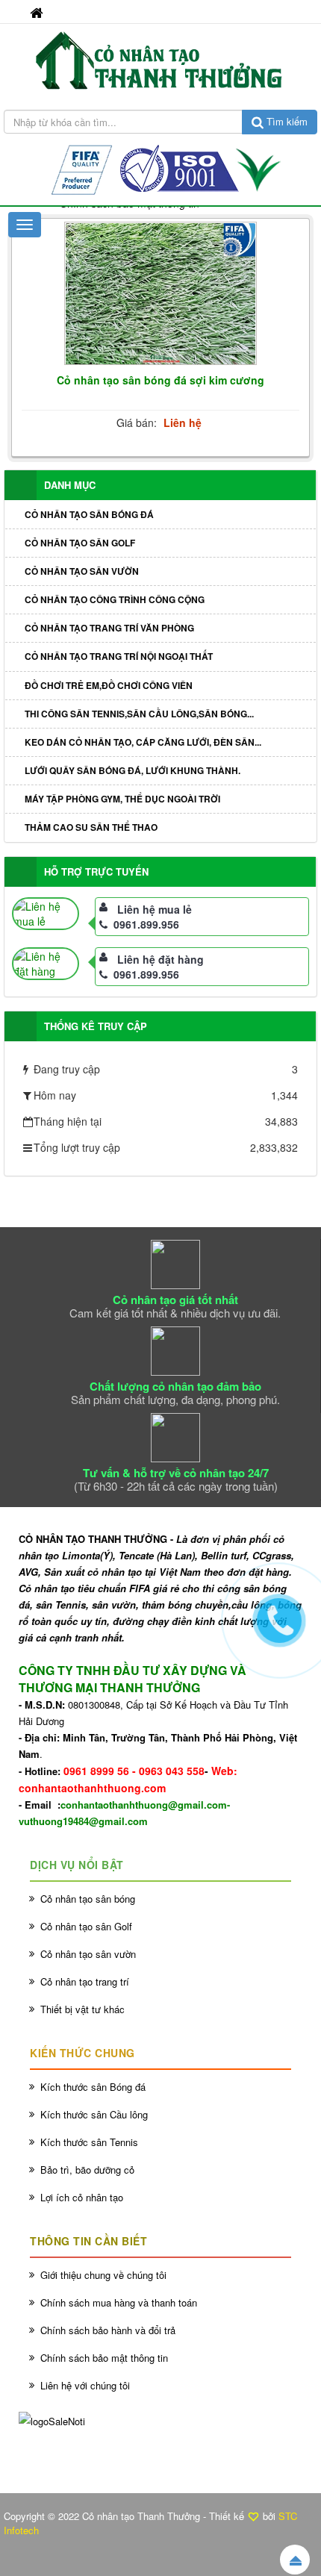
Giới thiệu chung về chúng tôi (103, 2275)
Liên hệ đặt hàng (160, 959)
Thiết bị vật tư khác (82, 2009)
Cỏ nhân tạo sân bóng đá (89, 514)
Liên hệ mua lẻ (155, 909)
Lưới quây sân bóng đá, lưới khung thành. (133, 770)
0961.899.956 (146, 924)
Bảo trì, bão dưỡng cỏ (87, 2170)
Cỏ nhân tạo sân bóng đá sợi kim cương (160, 380)
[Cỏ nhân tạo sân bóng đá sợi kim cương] (160, 294)
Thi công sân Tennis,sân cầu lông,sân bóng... (139, 714)
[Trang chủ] (38, 12)
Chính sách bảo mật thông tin (104, 2358)
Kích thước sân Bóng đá (93, 2087)
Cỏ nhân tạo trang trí (85, 1981)
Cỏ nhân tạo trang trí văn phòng (109, 628)
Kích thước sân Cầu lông (94, 2114)
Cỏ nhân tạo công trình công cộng (115, 599)
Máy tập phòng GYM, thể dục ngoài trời (122, 799)
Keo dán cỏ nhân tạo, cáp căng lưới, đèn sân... (143, 742)
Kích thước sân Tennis (89, 2142)
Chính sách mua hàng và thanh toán (119, 2302)
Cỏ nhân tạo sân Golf (80, 543)
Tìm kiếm (286, 121)
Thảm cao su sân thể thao (91, 827)
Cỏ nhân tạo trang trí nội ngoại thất (119, 656)
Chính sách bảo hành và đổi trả (108, 2330)
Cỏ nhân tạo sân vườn (82, 571)
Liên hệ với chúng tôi (85, 2385)
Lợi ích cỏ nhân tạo (82, 2197)
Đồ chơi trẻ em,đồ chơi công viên (109, 685)
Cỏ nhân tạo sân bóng (88, 1899)
